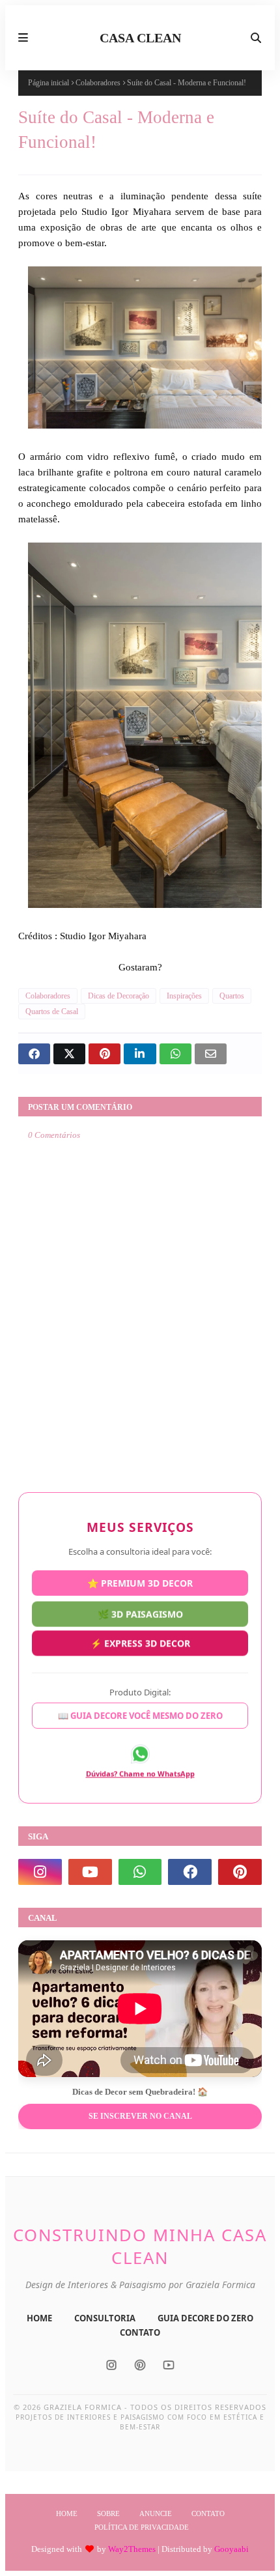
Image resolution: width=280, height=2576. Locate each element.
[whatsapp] (140, 1872)
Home (67, 2513)
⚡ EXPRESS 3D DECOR (140, 1646)
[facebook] (190, 1872)
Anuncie (156, 2513)
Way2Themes (132, 2549)
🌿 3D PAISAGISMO (140, 1615)
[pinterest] (240, 1872)
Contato (208, 2513)
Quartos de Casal (52, 1012)
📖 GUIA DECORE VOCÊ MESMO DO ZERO (140, 1718)
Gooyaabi (231, 2549)
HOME (39, 2318)
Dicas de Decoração (119, 996)
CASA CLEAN (140, 38)
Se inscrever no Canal (140, 2116)
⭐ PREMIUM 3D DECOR (140, 1581)
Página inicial (49, 83)
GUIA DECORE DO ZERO (205, 2318)
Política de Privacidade (142, 2527)
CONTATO (140, 2332)
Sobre (108, 2513)
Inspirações (184, 996)
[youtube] (90, 1872)
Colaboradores (98, 83)
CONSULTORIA (105, 2318)
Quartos (232, 996)
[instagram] (40, 1872)
